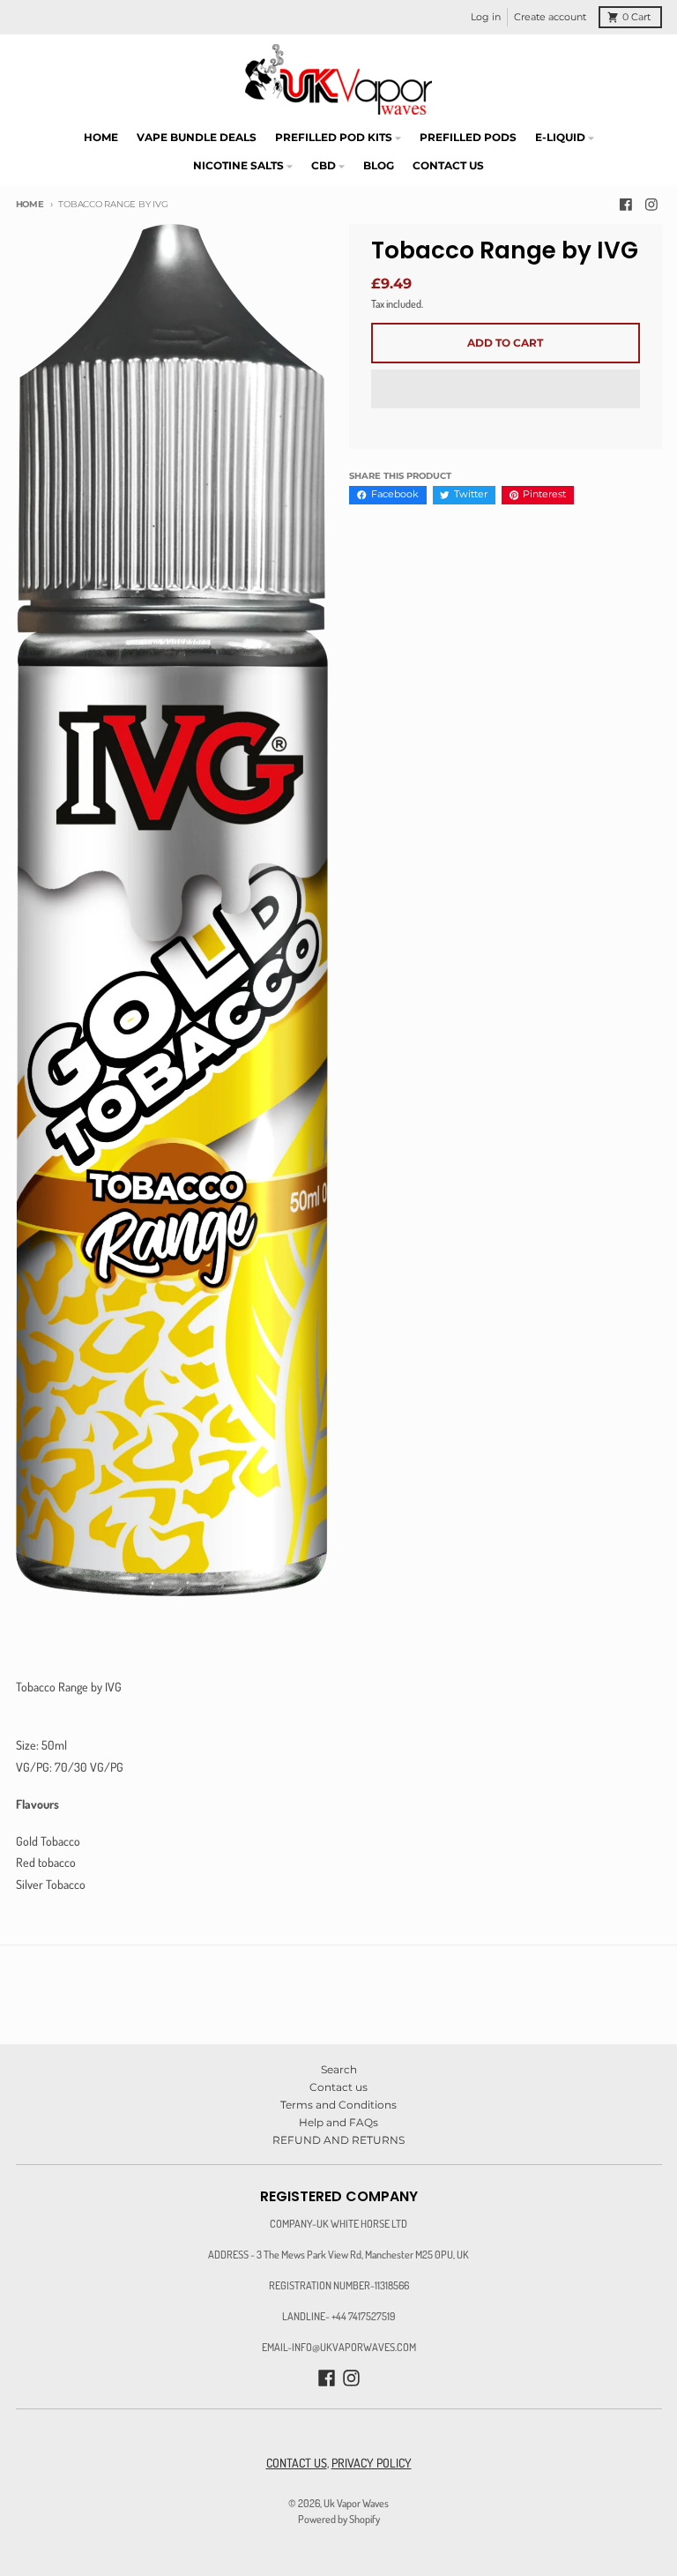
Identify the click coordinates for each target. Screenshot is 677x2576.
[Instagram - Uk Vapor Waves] (652, 205)
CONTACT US (297, 2463)
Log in (486, 17)
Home (30, 204)
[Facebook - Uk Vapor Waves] (625, 205)
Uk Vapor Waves (356, 2503)
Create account (550, 17)
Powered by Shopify (339, 2519)
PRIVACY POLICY (372, 2463)
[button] (506, 390)
